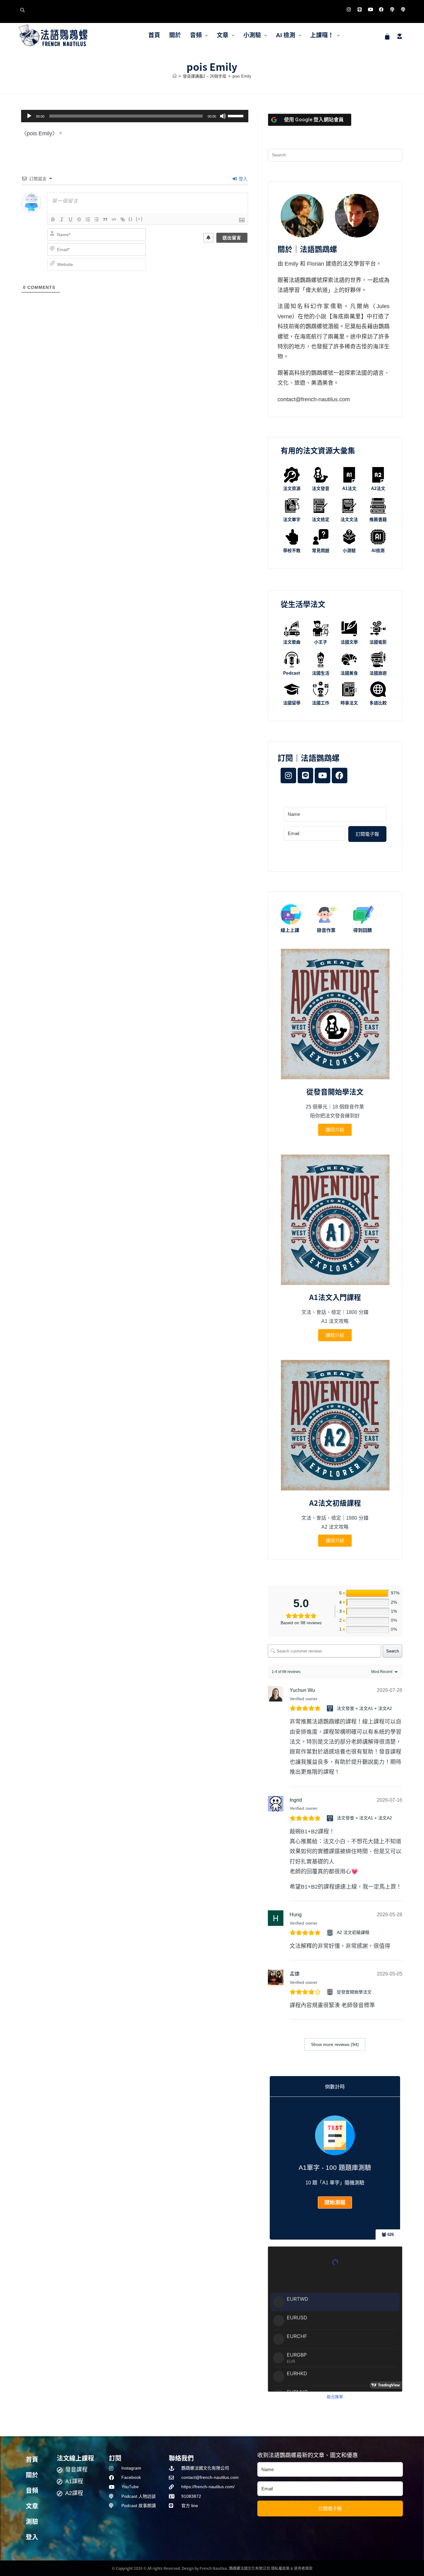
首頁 (154, 35)
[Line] (359, 9)
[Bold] (53, 219)
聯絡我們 (181, 2458)
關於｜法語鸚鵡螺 (307, 249)
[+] (139, 219)
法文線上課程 (75, 2458)
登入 (242, 179)
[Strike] (79, 219)
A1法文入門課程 (335, 1297)
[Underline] (70, 219)
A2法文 (378, 488)
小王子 (321, 642)
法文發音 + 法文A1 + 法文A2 (364, 1708)
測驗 (32, 2522)
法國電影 (378, 642)
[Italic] (62, 219)
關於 (175, 35)
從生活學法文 (303, 604)
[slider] (237, 115)
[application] (135, 116)
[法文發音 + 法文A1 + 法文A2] (331, 1708)
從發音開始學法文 (335, 1091)
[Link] (123, 219)
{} (131, 219)
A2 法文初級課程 (353, 1932)
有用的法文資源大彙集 (318, 450)
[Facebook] (381, 9)
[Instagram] (349, 9)
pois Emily (242, 76)
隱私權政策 (280, 2568)
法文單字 (292, 519)
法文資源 (292, 488)
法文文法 (349, 519)
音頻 (196, 35)
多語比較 (378, 703)
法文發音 (321, 488)
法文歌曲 (292, 642)
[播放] (29, 116)
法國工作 (321, 703)
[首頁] (175, 76)
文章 (223, 35)
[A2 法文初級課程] (331, 1933)
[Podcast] (392, 9)
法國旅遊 (378, 673)
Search (392, 1651)
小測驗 (252, 35)
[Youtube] (370, 9)
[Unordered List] (97, 219)
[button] (199, 35)
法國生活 (321, 673)
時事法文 (349, 703)
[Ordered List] (88, 219)
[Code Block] (114, 219)
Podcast (292, 673)
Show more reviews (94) (335, 2044)
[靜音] (223, 116)
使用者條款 (303, 2568)
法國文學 (349, 642)
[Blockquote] (105, 219)
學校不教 (292, 550)
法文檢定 (321, 519)
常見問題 (321, 550)
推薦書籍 (378, 519)
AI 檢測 (286, 35)
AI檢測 (378, 550)
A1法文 (349, 488)
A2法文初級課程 (335, 1503)
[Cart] (387, 36)
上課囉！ (322, 35)
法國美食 (349, 673)
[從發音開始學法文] (331, 1992)
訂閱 (115, 2458)
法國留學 (292, 703)
